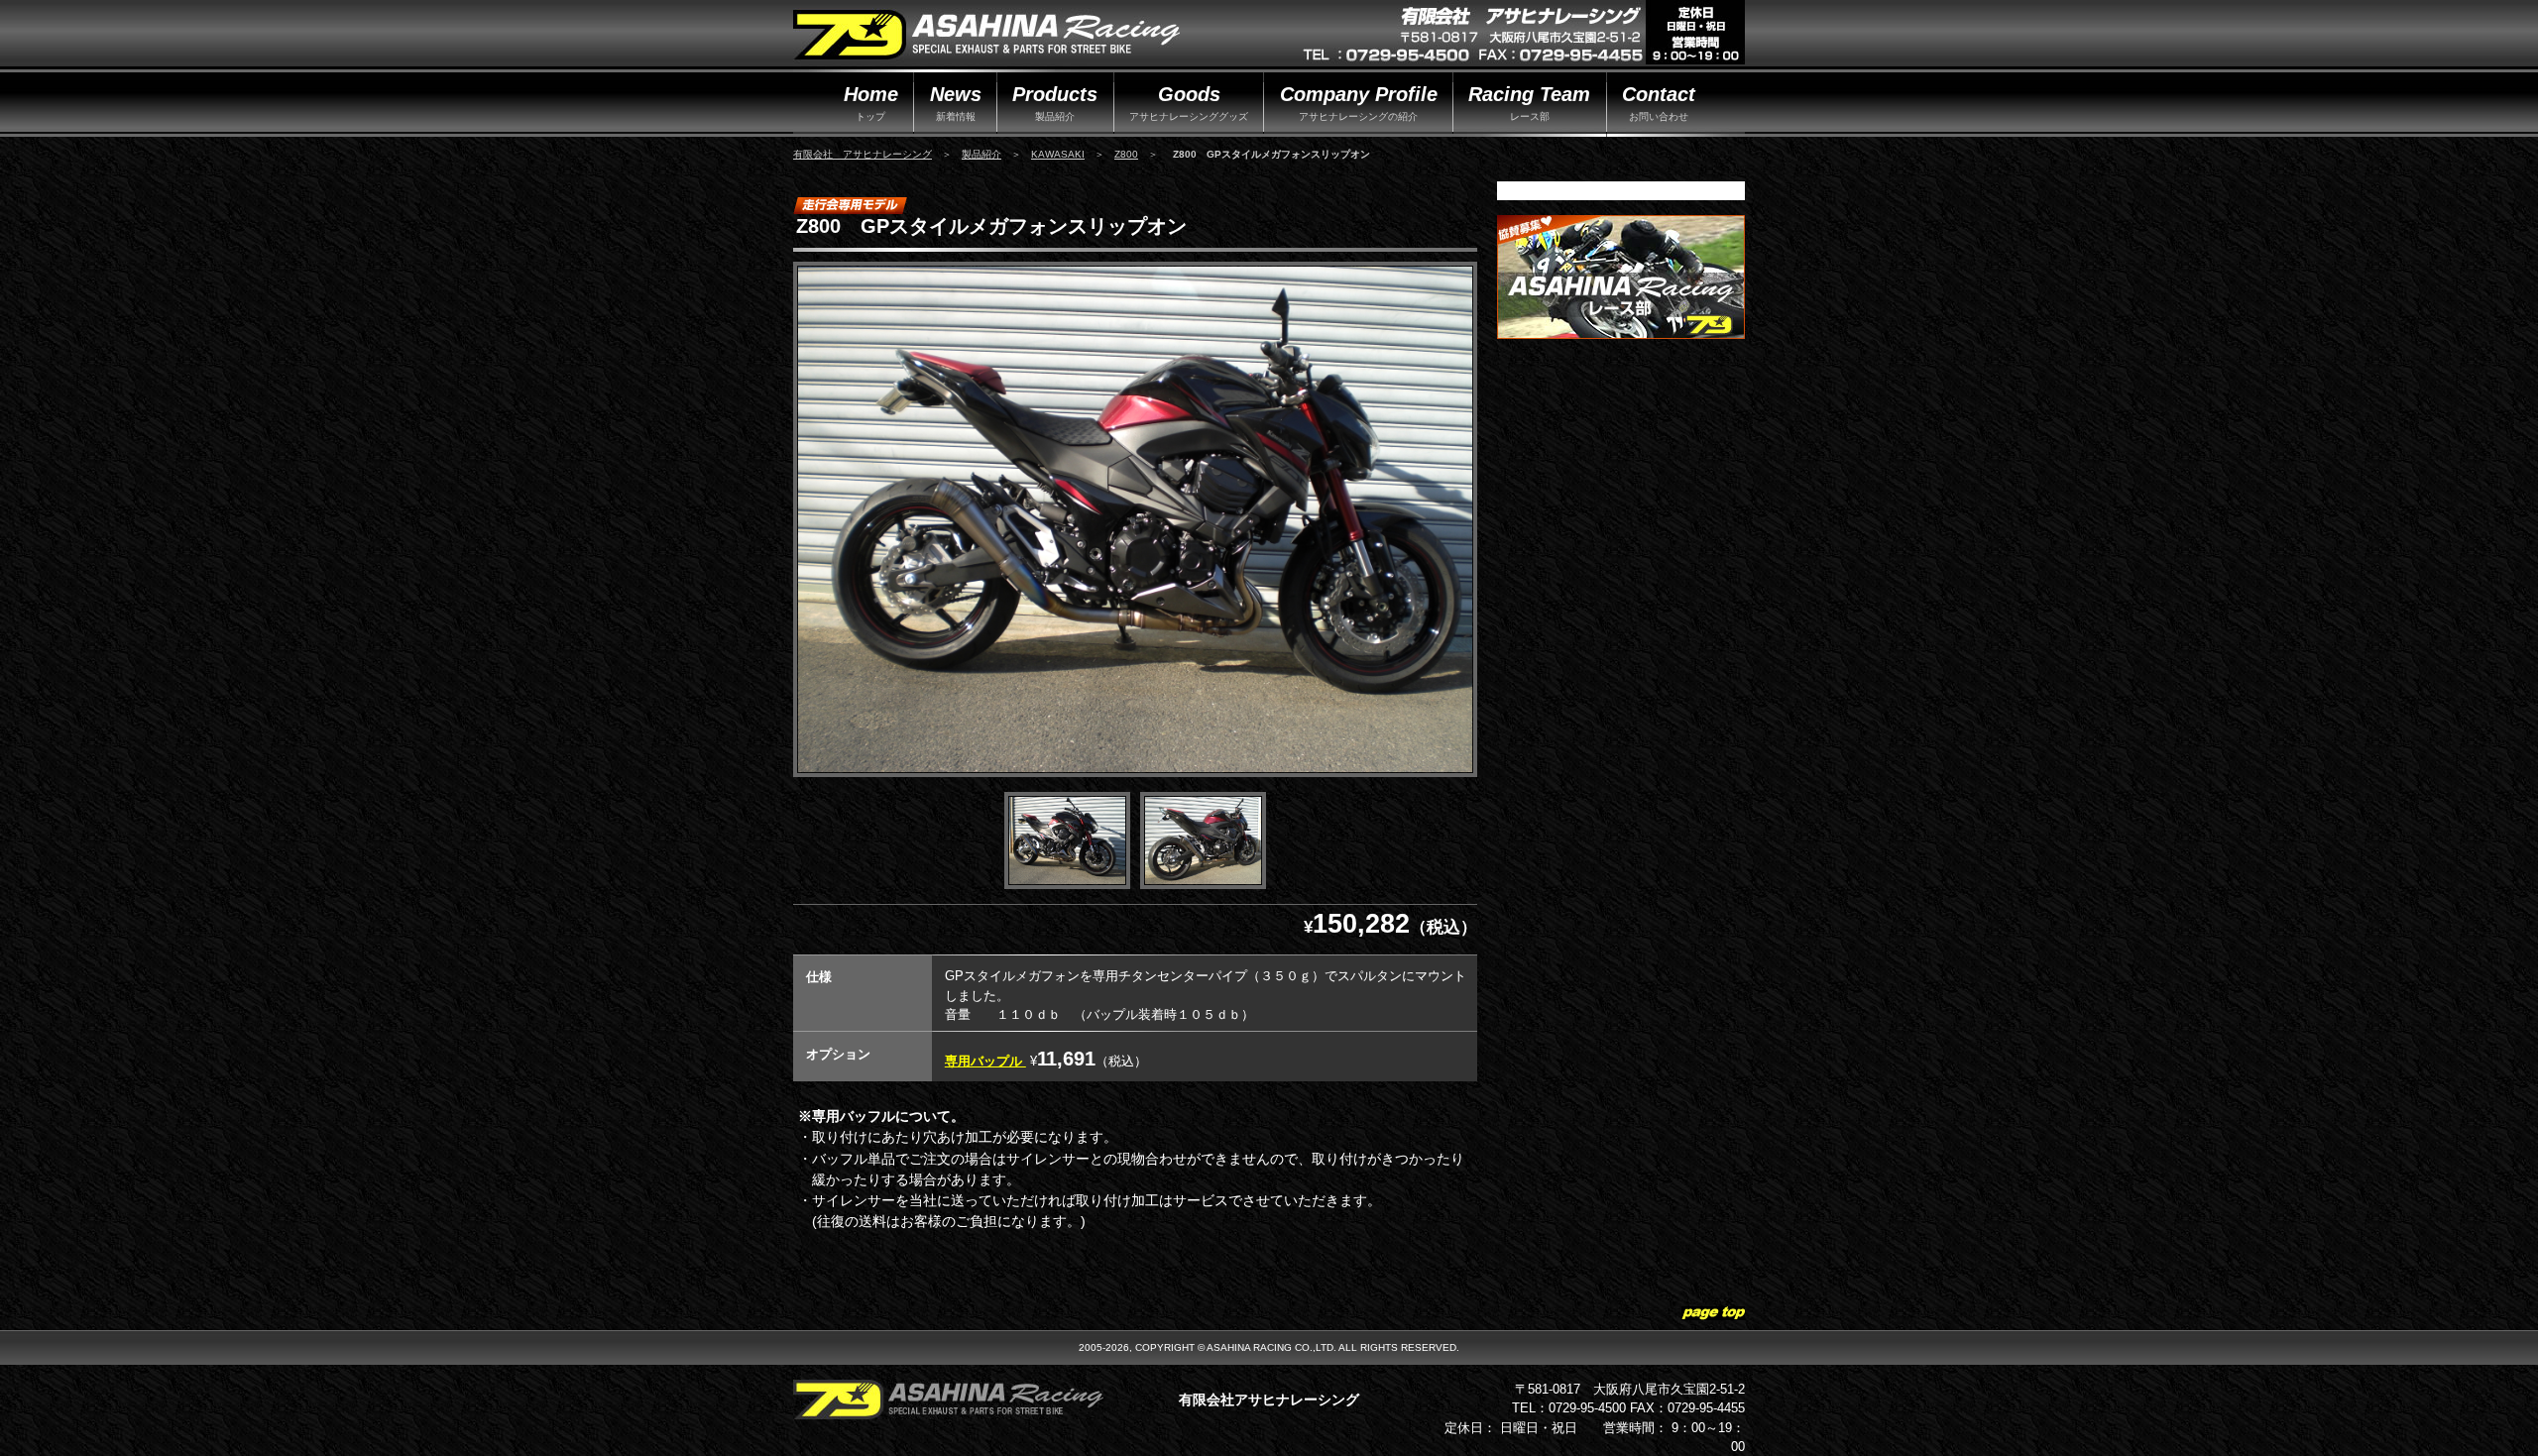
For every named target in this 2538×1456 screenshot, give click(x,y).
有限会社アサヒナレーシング (1269, 1400)
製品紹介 (981, 154)
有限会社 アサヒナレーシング (863, 154)
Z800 (1126, 154)
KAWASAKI (1058, 154)
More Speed (986, 36)
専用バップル (985, 1061)
